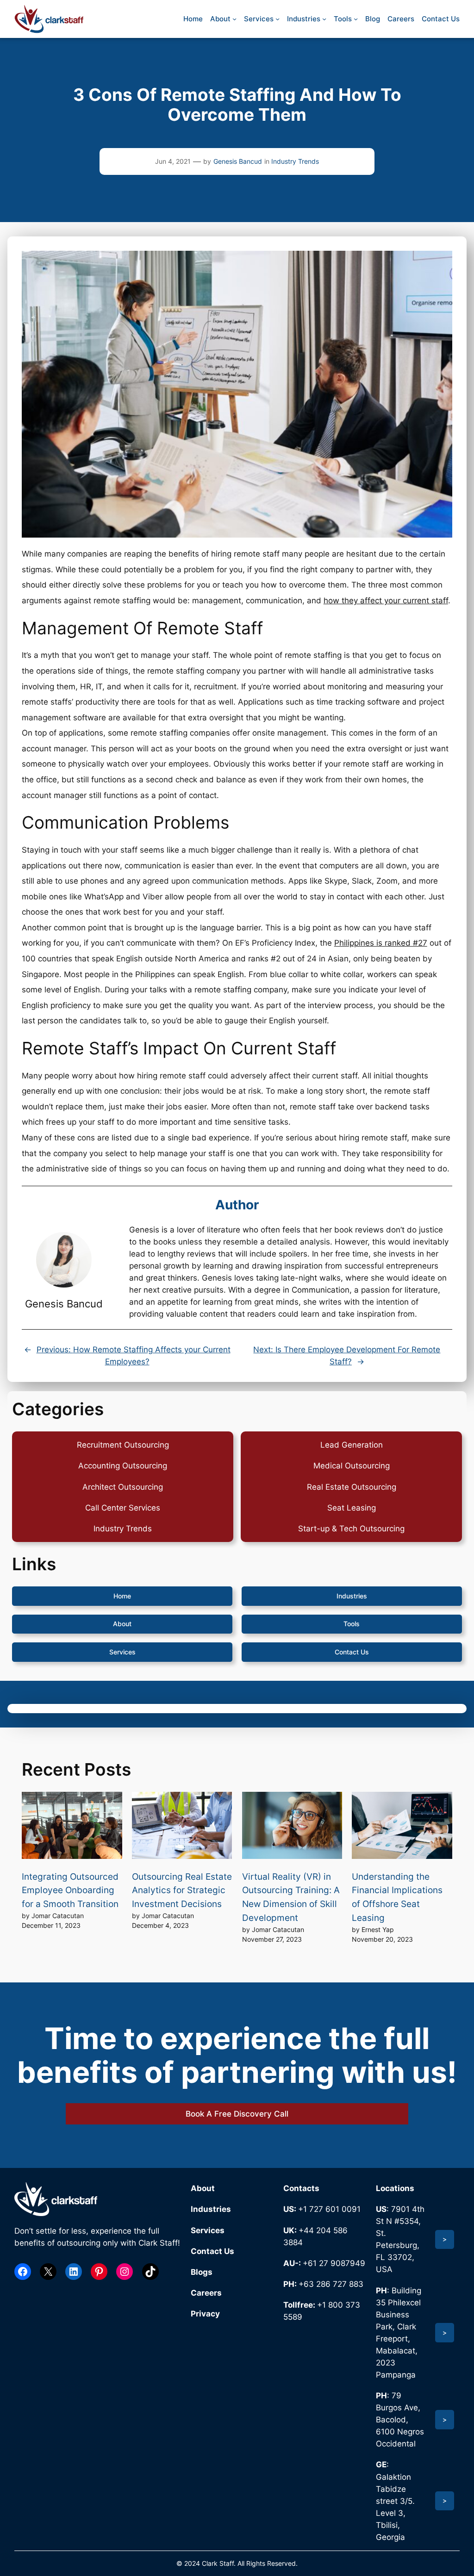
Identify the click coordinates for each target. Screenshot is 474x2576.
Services (122, 1652)
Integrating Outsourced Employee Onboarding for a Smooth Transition (70, 1890)
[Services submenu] (278, 19)
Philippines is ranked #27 (381, 943)
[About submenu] (234, 19)
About (122, 1624)
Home (122, 1596)
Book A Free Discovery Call (237, 2114)
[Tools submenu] (356, 19)
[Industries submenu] (324, 19)
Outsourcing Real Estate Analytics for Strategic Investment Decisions (182, 1890)
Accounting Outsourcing (123, 1466)
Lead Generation (352, 1445)
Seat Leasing (352, 1508)
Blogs (202, 2272)
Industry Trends (295, 161)
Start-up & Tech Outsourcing (351, 1529)
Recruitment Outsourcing (123, 1445)
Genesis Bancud (238, 161)
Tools (352, 1624)
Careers (206, 2293)
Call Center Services (123, 1508)
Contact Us (352, 1652)
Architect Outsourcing (123, 1487)
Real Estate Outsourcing (352, 1487)
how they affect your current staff (386, 601)
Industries (352, 1596)
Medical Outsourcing (352, 1466)
